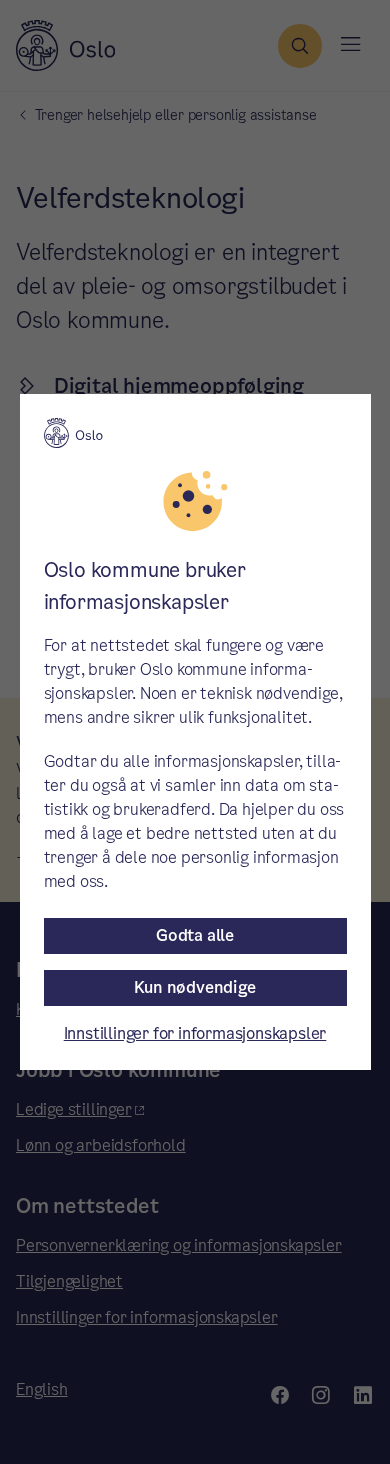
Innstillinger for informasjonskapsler (195, 1033)
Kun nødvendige (194, 987)
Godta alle (195, 935)
